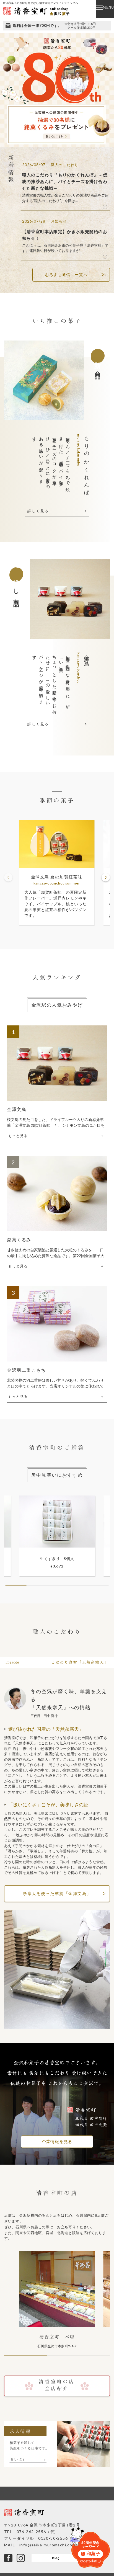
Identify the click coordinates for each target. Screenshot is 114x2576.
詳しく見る (38, 511)
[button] (106, 877)
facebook (8, 2558)
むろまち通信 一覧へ (66, 274)
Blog (56, 2558)
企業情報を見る (57, 2142)
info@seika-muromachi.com (48, 2545)
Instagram (21, 2558)
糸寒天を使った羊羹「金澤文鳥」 (57, 1893)
